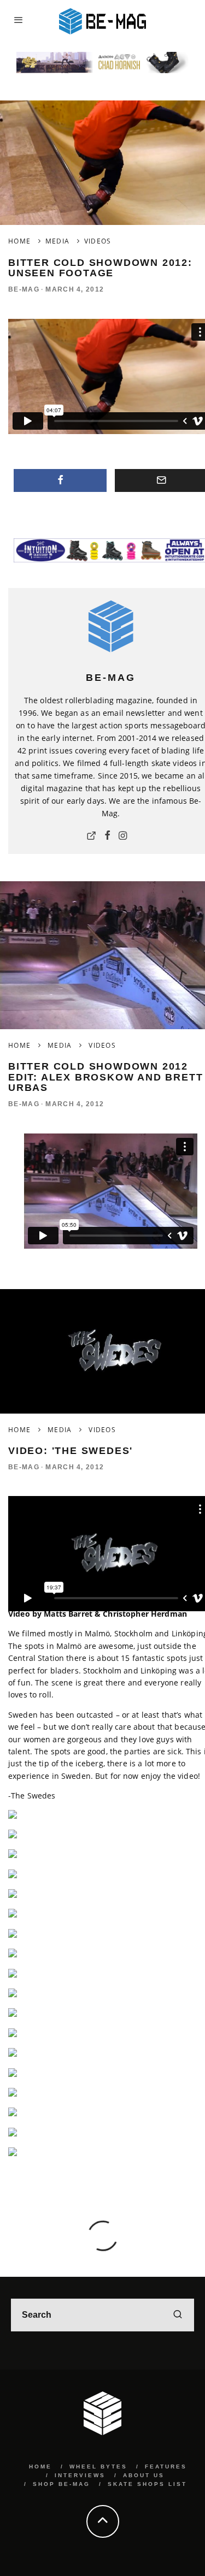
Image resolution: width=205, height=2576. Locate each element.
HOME (40, 2467)
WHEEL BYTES (98, 2467)
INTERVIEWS (80, 2475)
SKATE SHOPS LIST (147, 2484)
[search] (178, 2315)
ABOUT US (144, 2475)
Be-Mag (24, 289)
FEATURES (166, 2467)
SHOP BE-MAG (61, 2484)
